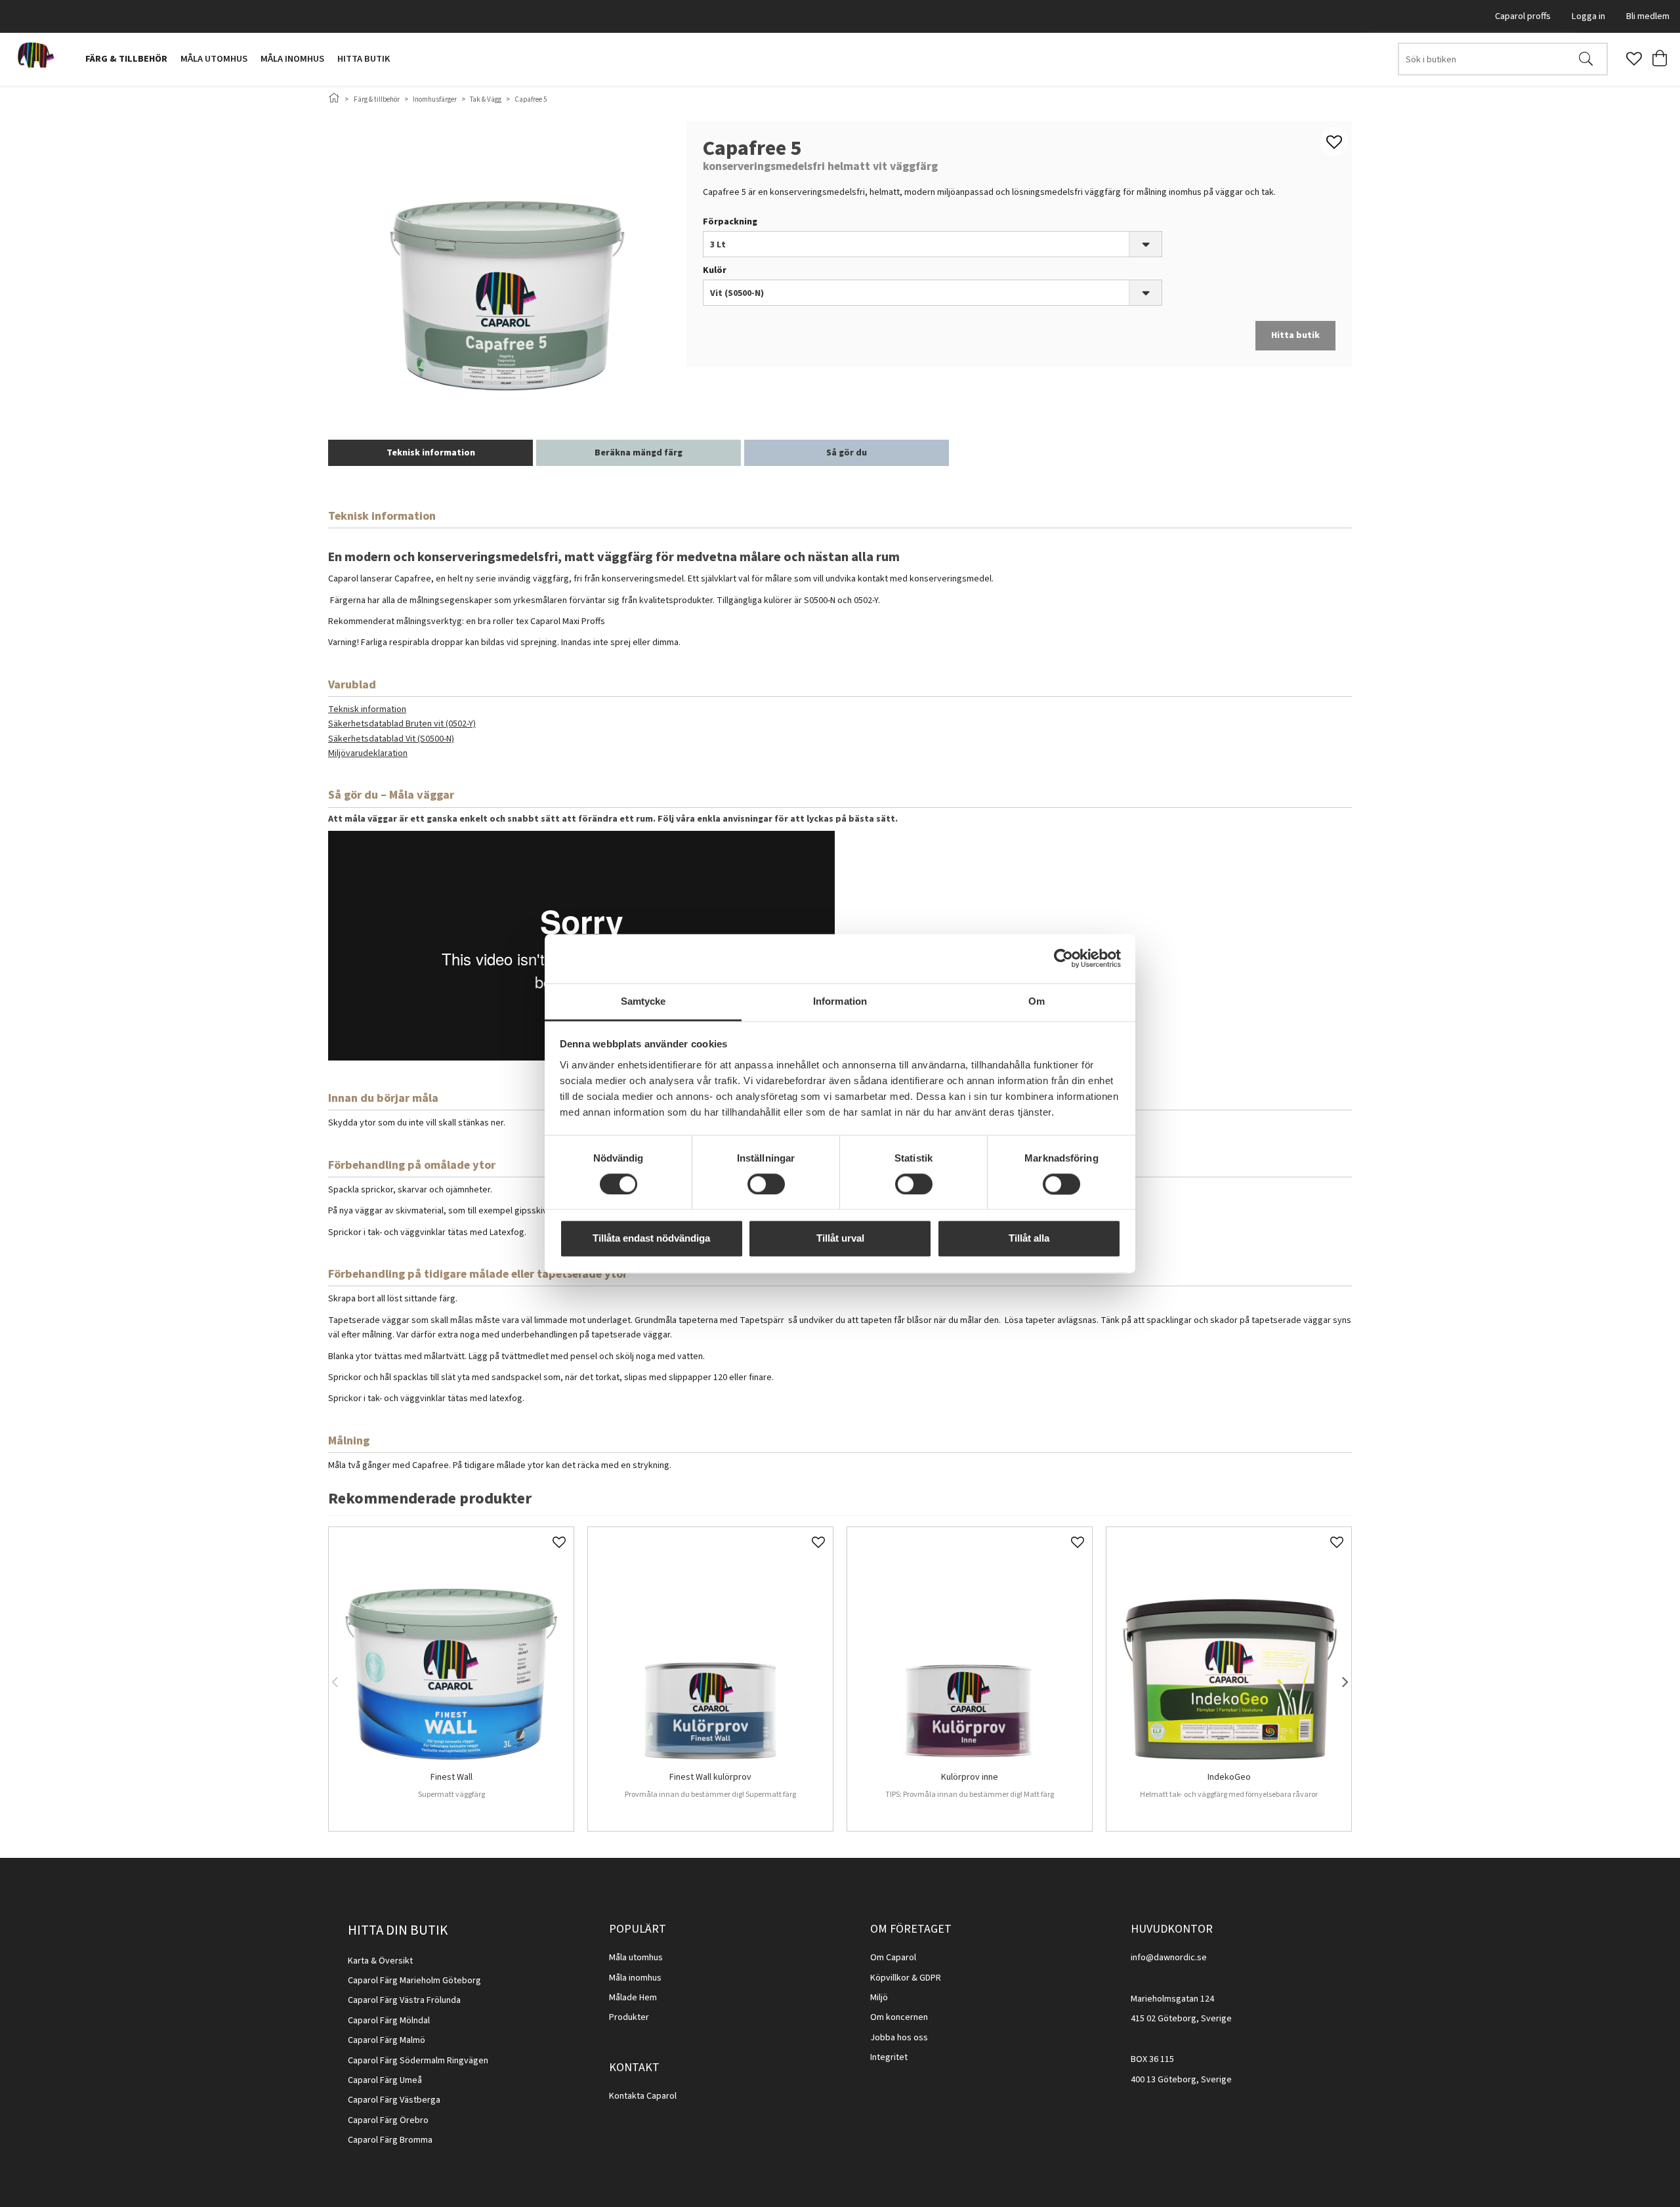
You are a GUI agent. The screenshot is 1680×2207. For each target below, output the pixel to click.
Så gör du (847, 453)
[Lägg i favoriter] (559, 1542)
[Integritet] (909, 2057)
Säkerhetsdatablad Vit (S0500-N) (391, 739)
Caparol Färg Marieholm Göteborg (414, 1981)
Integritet (889, 2057)
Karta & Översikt (380, 1961)
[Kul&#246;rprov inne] (970, 1650)
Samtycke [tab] (643, 1001)
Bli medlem (1648, 16)
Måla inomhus (292, 59)
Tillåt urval (840, 1239)
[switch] (766, 1184)
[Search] (1586, 59)
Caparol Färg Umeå (385, 2080)
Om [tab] (1037, 1001)
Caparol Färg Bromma (390, 2140)
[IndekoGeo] (1229, 1650)
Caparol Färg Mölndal (389, 2021)
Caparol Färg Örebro (388, 2120)
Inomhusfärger (435, 99)
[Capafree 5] (507, 268)
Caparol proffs (1523, 16)
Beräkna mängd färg (639, 453)
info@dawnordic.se (1169, 1958)
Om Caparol (893, 1958)
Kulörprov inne (970, 1778)
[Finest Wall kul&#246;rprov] (710, 1650)
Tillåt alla (1029, 1239)
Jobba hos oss (899, 2038)
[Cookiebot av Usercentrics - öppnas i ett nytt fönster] (1063, 958)
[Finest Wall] (451, 1650)
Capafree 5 (531, 99)
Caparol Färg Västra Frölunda (404, 2000)
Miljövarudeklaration (368, 753)
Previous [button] (335, 1679)
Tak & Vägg (486, 99)
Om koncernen (899, 2017)
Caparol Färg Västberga (394, 2100)
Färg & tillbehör (126, 59)
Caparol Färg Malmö (387, 2040)
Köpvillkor (890, 1978)
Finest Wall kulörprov (710, 1778)
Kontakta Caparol (643, 2096)
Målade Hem (633, 1998)
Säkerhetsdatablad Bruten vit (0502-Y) (402, 724)
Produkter (629, 2017)
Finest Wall (451, 1778)
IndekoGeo (1229, 1778)
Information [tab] (840, 1001)
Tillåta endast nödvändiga (651, 1239)
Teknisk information (431, 453)
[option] (451, 1679)
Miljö (879, 1998)
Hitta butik (364, 59)
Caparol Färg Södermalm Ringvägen (418, 2061)
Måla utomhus (214, 59)
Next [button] (1345, 1679)
